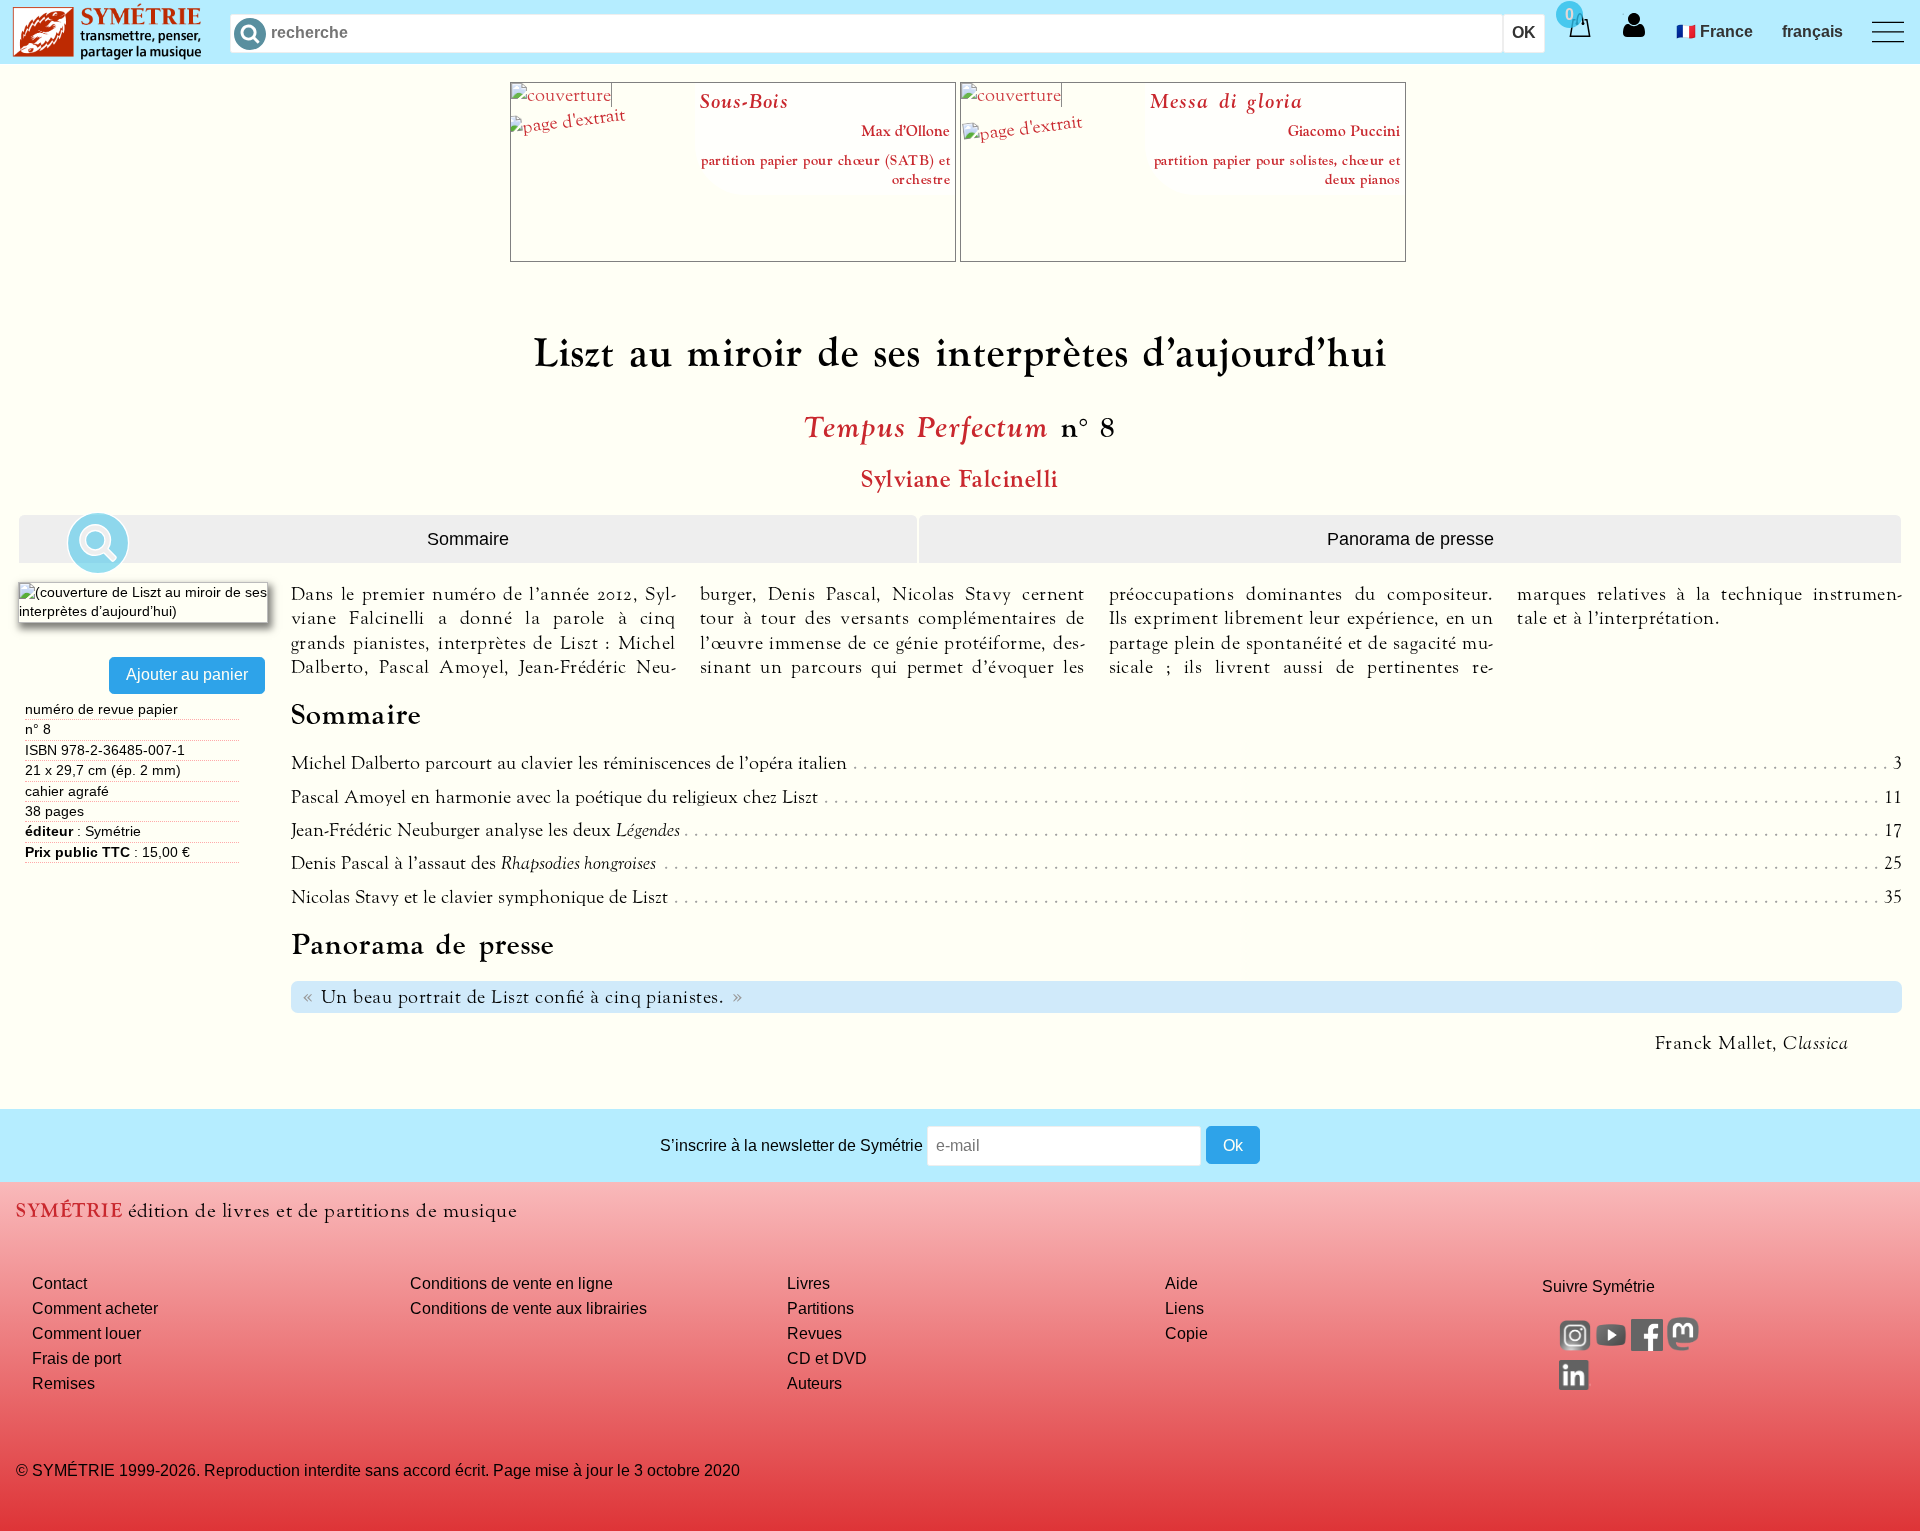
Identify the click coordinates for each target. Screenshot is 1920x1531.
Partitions (820, 1308)
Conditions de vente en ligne (511, 1283)
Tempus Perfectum (926, 428)
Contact (59, 1283)
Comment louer (86, 1333)
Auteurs (814, 1383)
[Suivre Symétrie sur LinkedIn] (1575, 1384)
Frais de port (76, 1358)
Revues (814, 1333)
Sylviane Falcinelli (959, 479)
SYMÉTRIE (69, 1210)
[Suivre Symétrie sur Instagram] (1575, 1345)
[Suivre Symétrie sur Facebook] (1647, 1345)
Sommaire (468, 539)
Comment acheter (95, 1308)
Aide (1181, 1283)
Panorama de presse (1410, 539)
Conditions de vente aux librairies (528, 1308)
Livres (808, 1283)
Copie (1186, 1333)
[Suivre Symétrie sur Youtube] (1611, 1345)
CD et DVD (827, 1358)
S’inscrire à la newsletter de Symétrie (791, 1145)
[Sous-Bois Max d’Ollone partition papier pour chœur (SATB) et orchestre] (733, 256)
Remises (63, 1383)
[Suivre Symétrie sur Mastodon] (1683, 1345)
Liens (1184, 1308)
